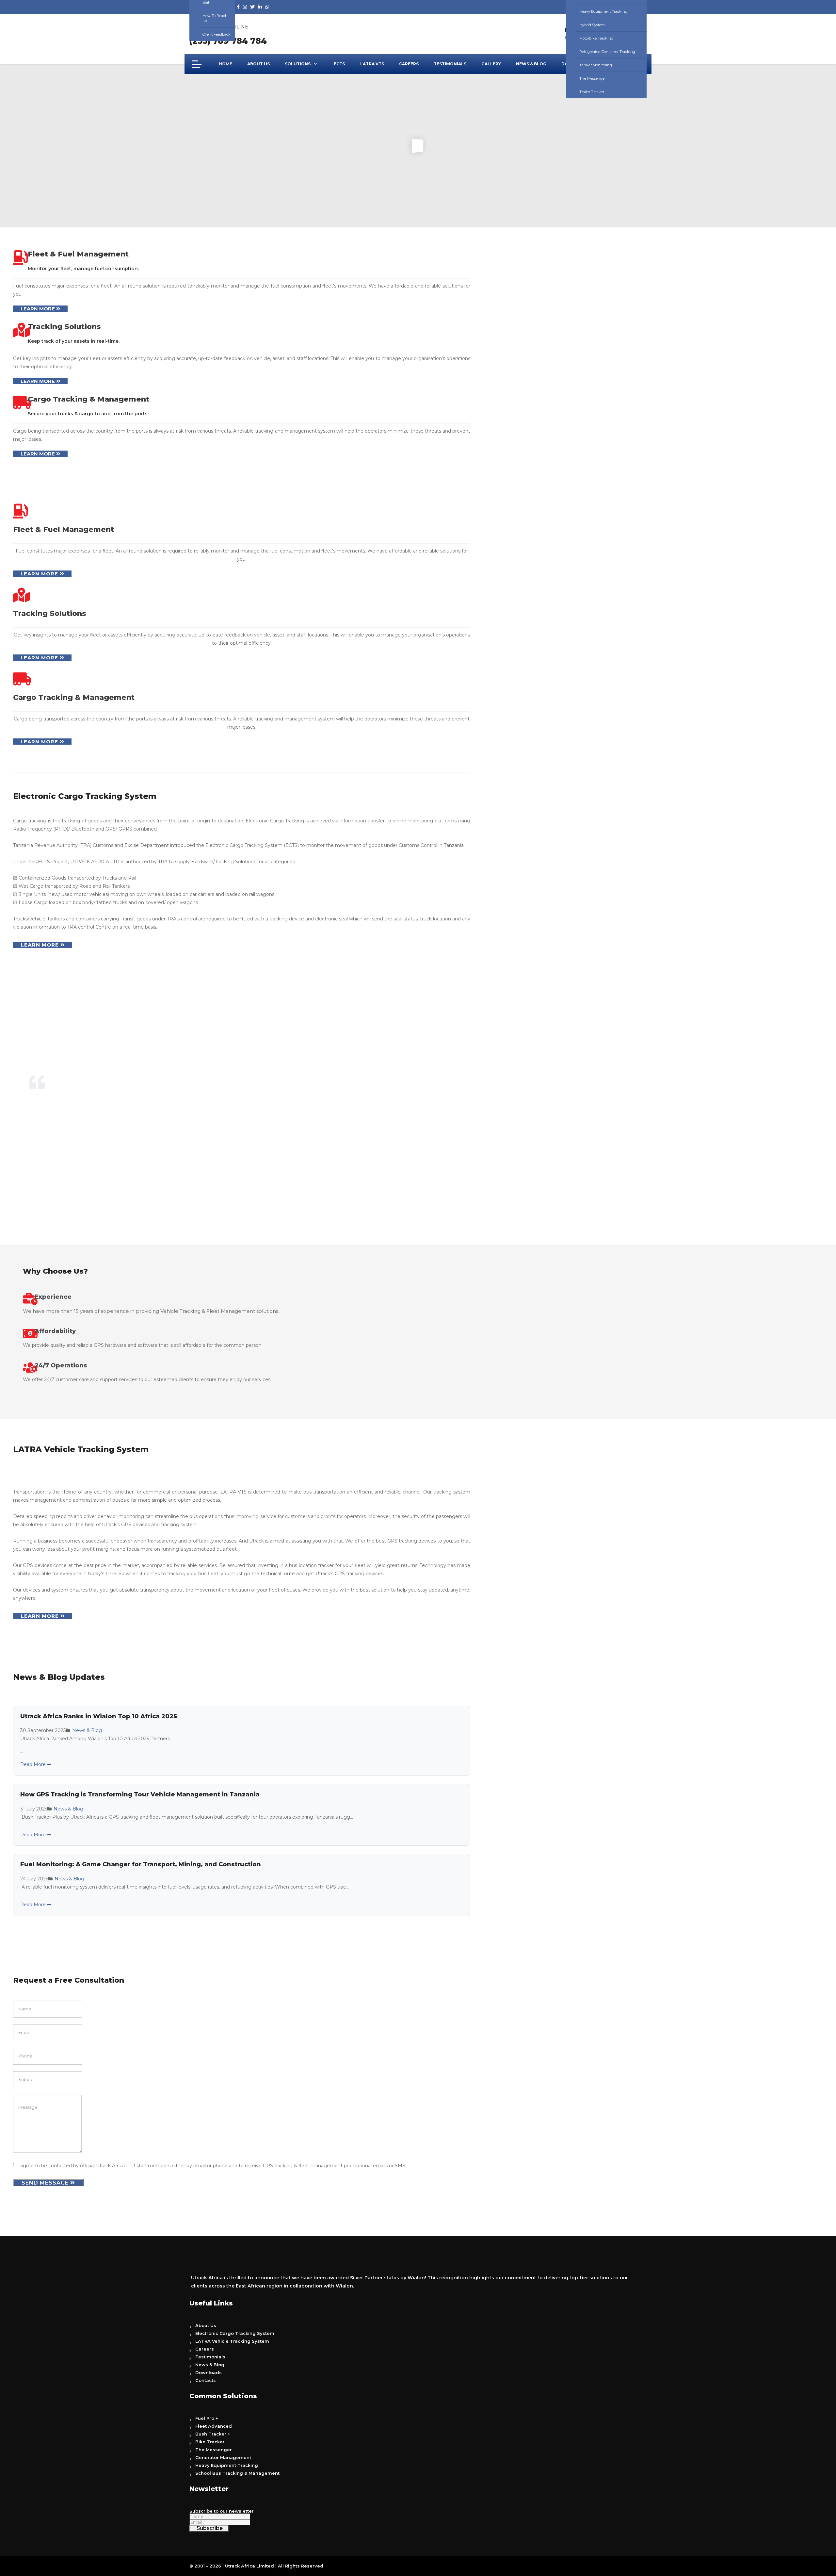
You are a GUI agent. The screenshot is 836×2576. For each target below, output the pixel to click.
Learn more (38, 309)
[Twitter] (252, 7)
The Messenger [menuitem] (593, 78)
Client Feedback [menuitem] (217, 34)
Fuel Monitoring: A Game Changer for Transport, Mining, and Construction (141, 1864)
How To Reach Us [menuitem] (215, 18)
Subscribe (209, 2528)
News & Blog (87, 1730)
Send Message (46, 2183)
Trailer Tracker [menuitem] (592, 92)
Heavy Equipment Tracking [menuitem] (603, 11)
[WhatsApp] (267, 7)
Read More (34, 1764)
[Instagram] (245, 7)
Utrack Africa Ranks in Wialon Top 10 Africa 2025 (99, 1716)
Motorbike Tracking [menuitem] (596, 38)
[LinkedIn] (260, 7)
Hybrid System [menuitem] (592, 25)
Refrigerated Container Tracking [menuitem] (607, 52)
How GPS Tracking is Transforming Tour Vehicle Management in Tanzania (140, 1794)
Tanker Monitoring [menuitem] (596, 65)
